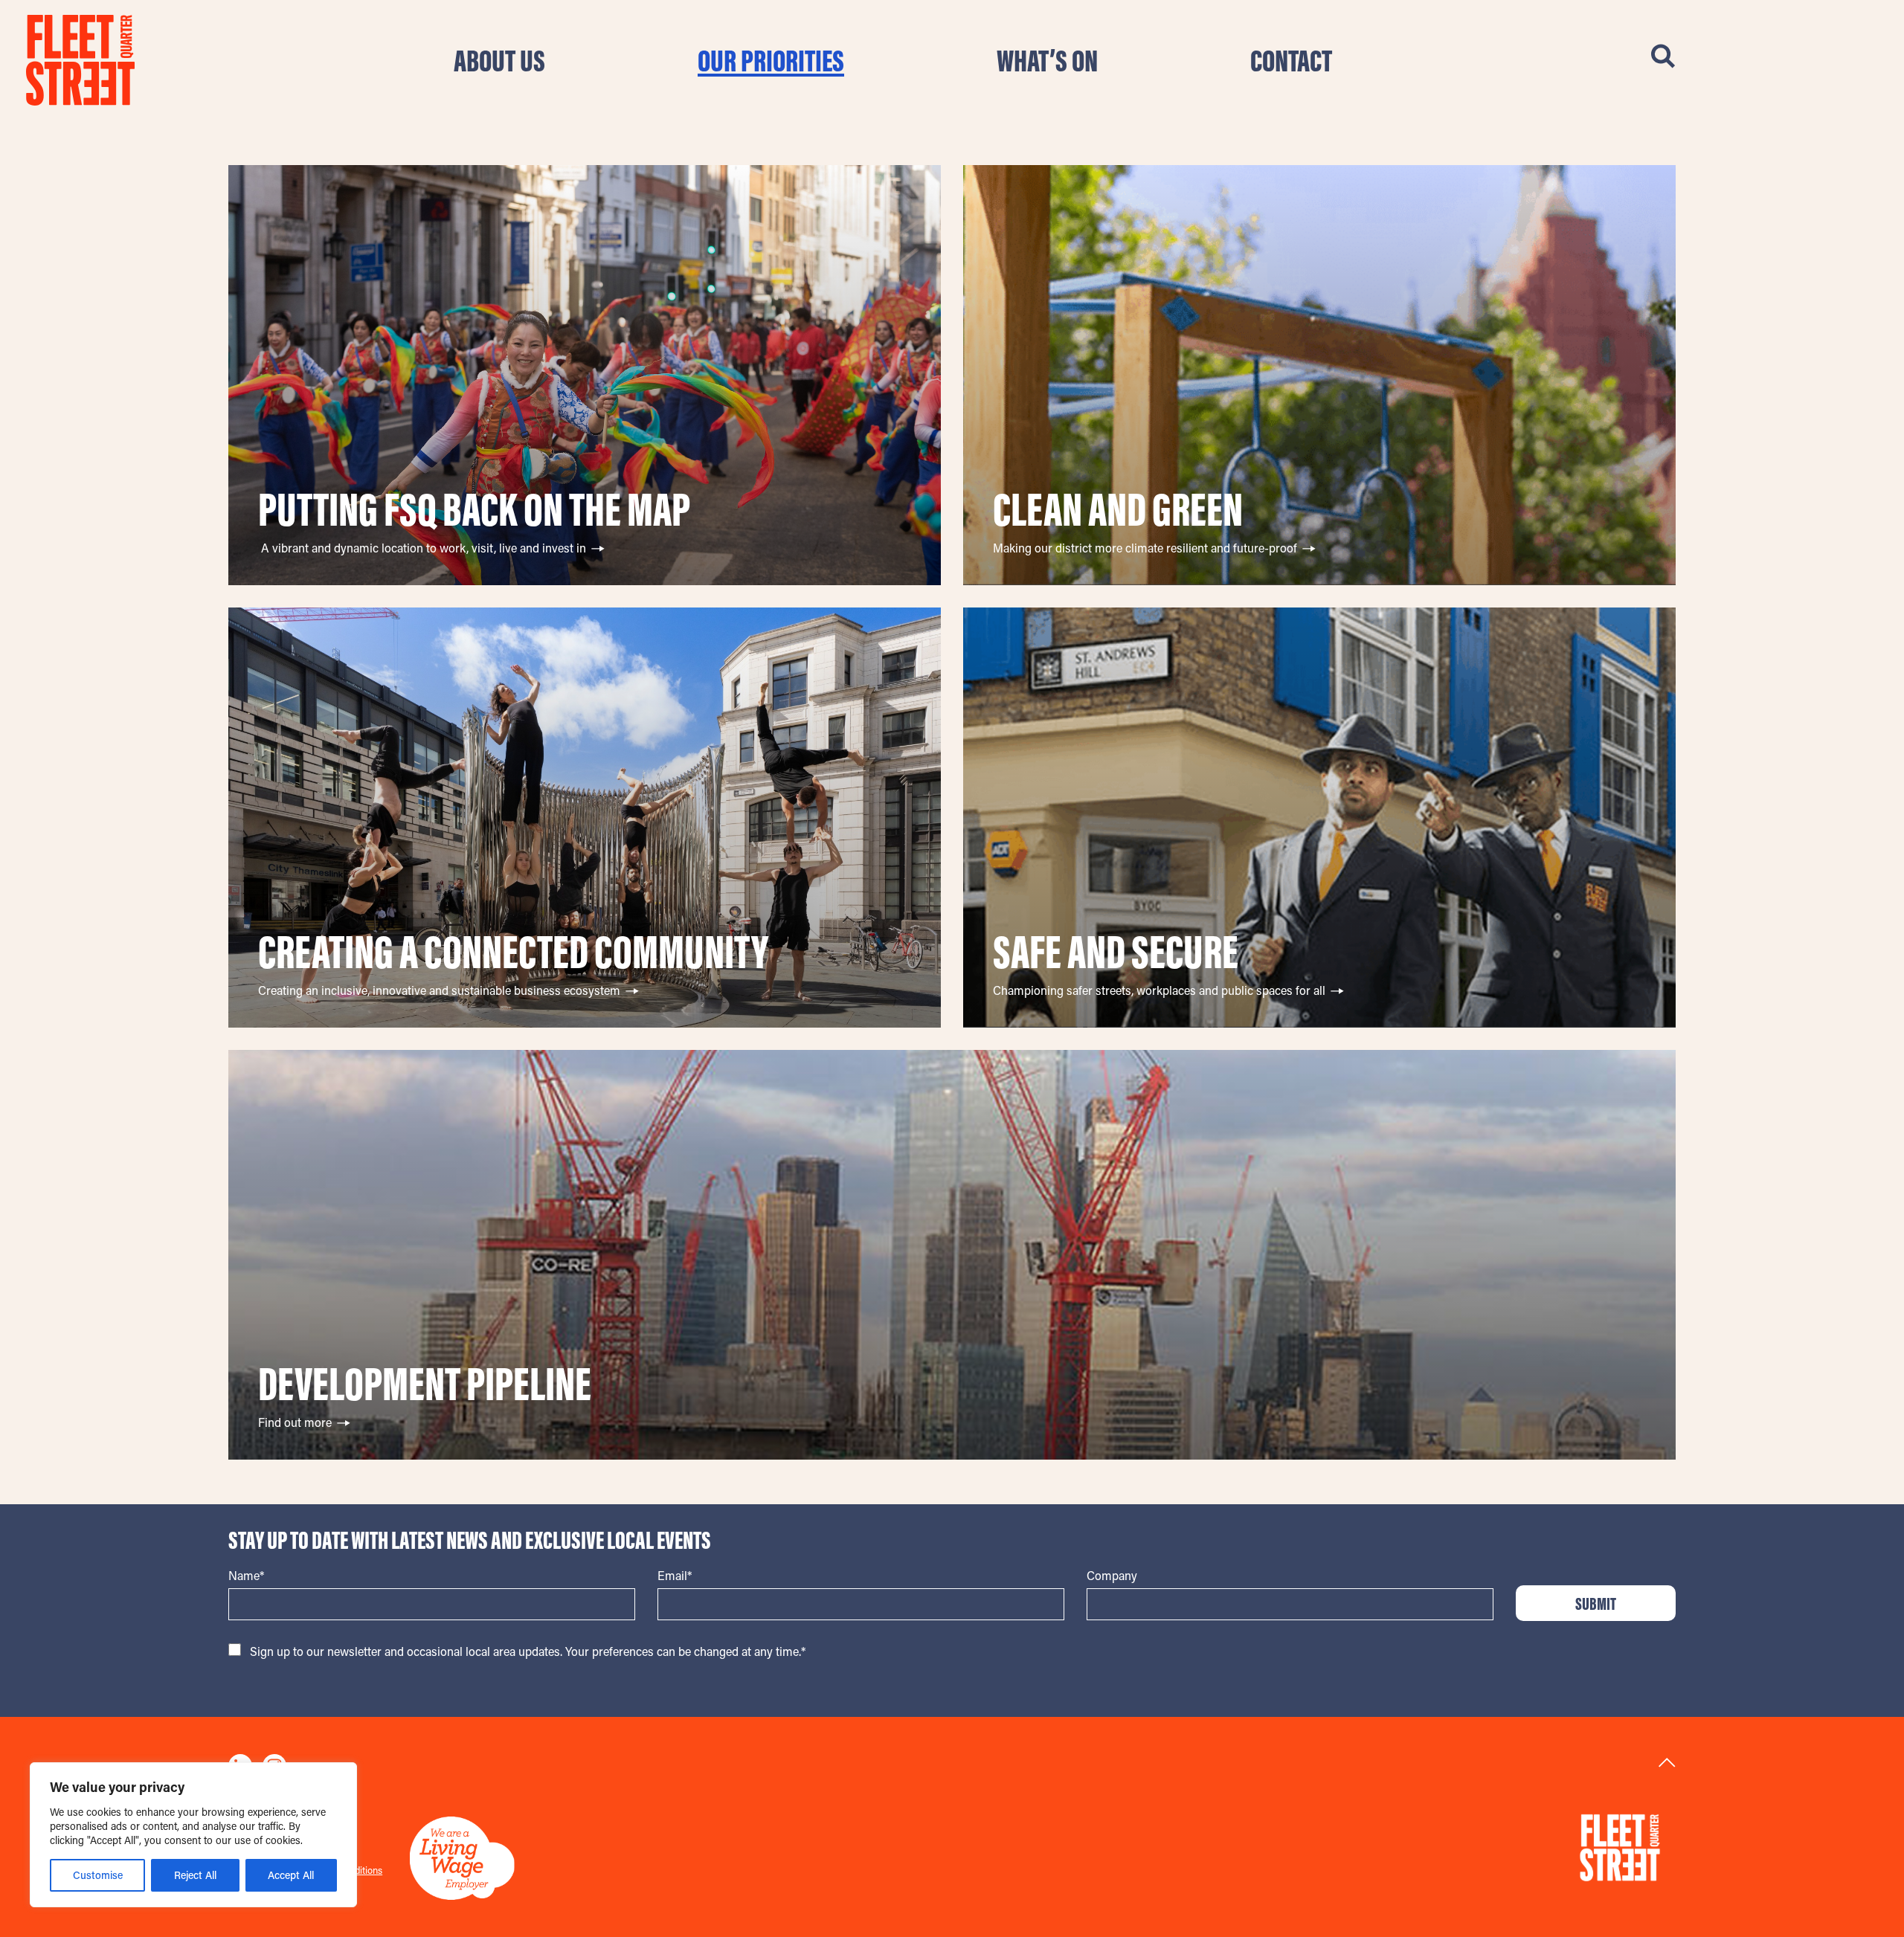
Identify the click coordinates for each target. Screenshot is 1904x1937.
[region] (193, 1835)
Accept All (291, 1875)
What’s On (1047, 60)
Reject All (195, 1875)
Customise (98, 1875)
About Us (499, 60)
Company (1112, 1575)
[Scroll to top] (1667, 1763)
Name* (246, 1575)
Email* (675, 1575)
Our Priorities (771, 60)
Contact (1291, 60)
